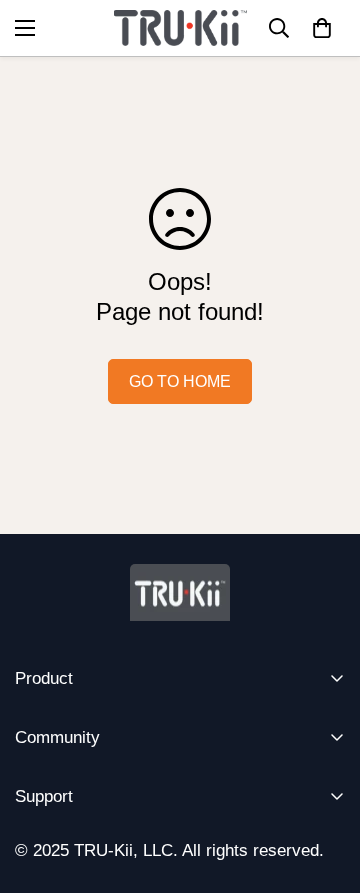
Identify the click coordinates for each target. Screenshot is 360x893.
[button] (322, 28)
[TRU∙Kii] (180, 28)
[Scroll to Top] (200, 787)
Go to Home (180, 381)
